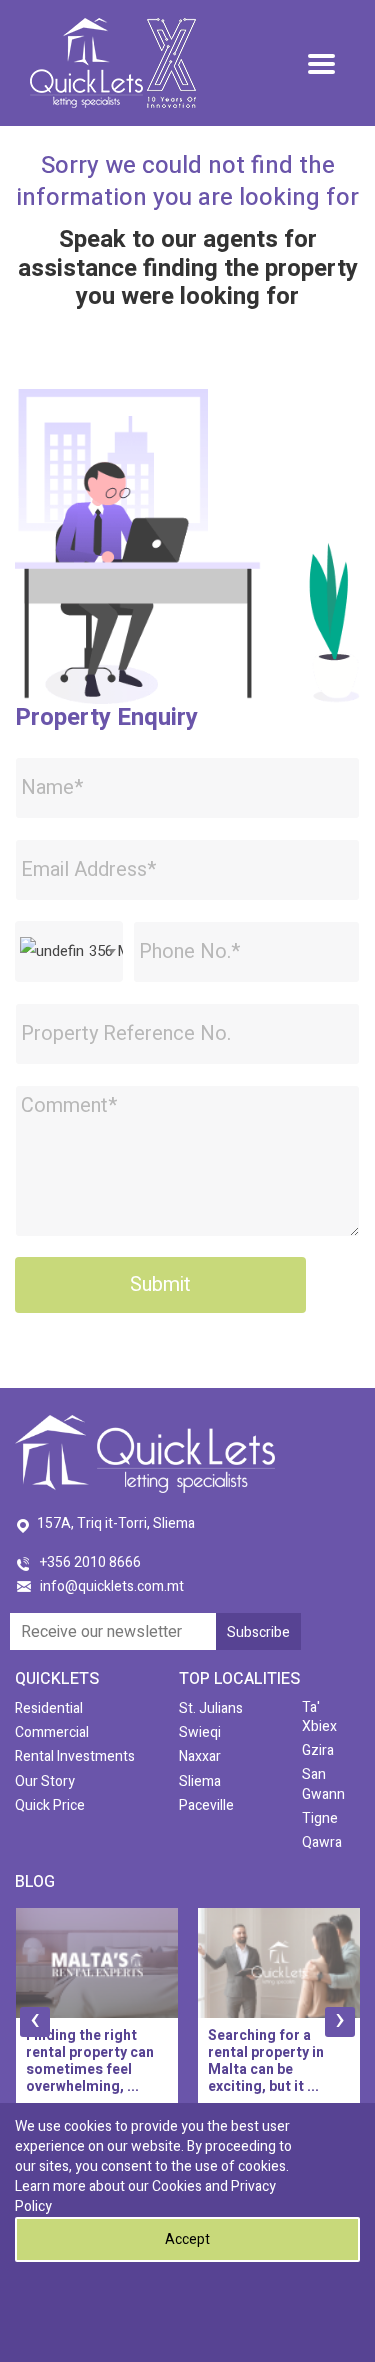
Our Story (45, 1781)
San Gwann (323, 1784)
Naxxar (200, 1756)
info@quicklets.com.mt (112, 1586)
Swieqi (200, 1732)
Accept (187, 2239)
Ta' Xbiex (319, 1717)
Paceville (206, 1805)
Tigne (320, 1818)
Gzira (318, 1750)
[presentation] (35, 2022)
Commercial (52, 1732)
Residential (49, 1708)
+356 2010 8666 (90, 1562)
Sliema (200, 1781)
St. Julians (211, 1708)
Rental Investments (75, 1756)
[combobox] (69, 951)
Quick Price (50, 1805)
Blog (35, 1882)
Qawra (322, 1842)
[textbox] (69, 951)
